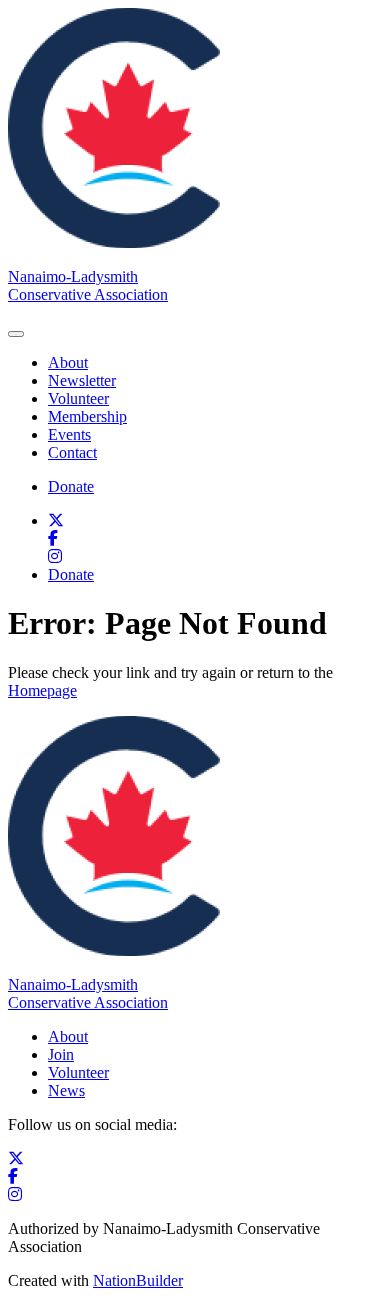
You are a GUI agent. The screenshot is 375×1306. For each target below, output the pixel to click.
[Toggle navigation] (16, 334)
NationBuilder (138, 1280)
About (68, 362)
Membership (87, 416)
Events (69, 434)
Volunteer (78, 398)
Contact (72, 452)
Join (61, 1054)
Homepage (42, 690)
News (66, 1090)
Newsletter (82, 380)
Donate (71, 486)
